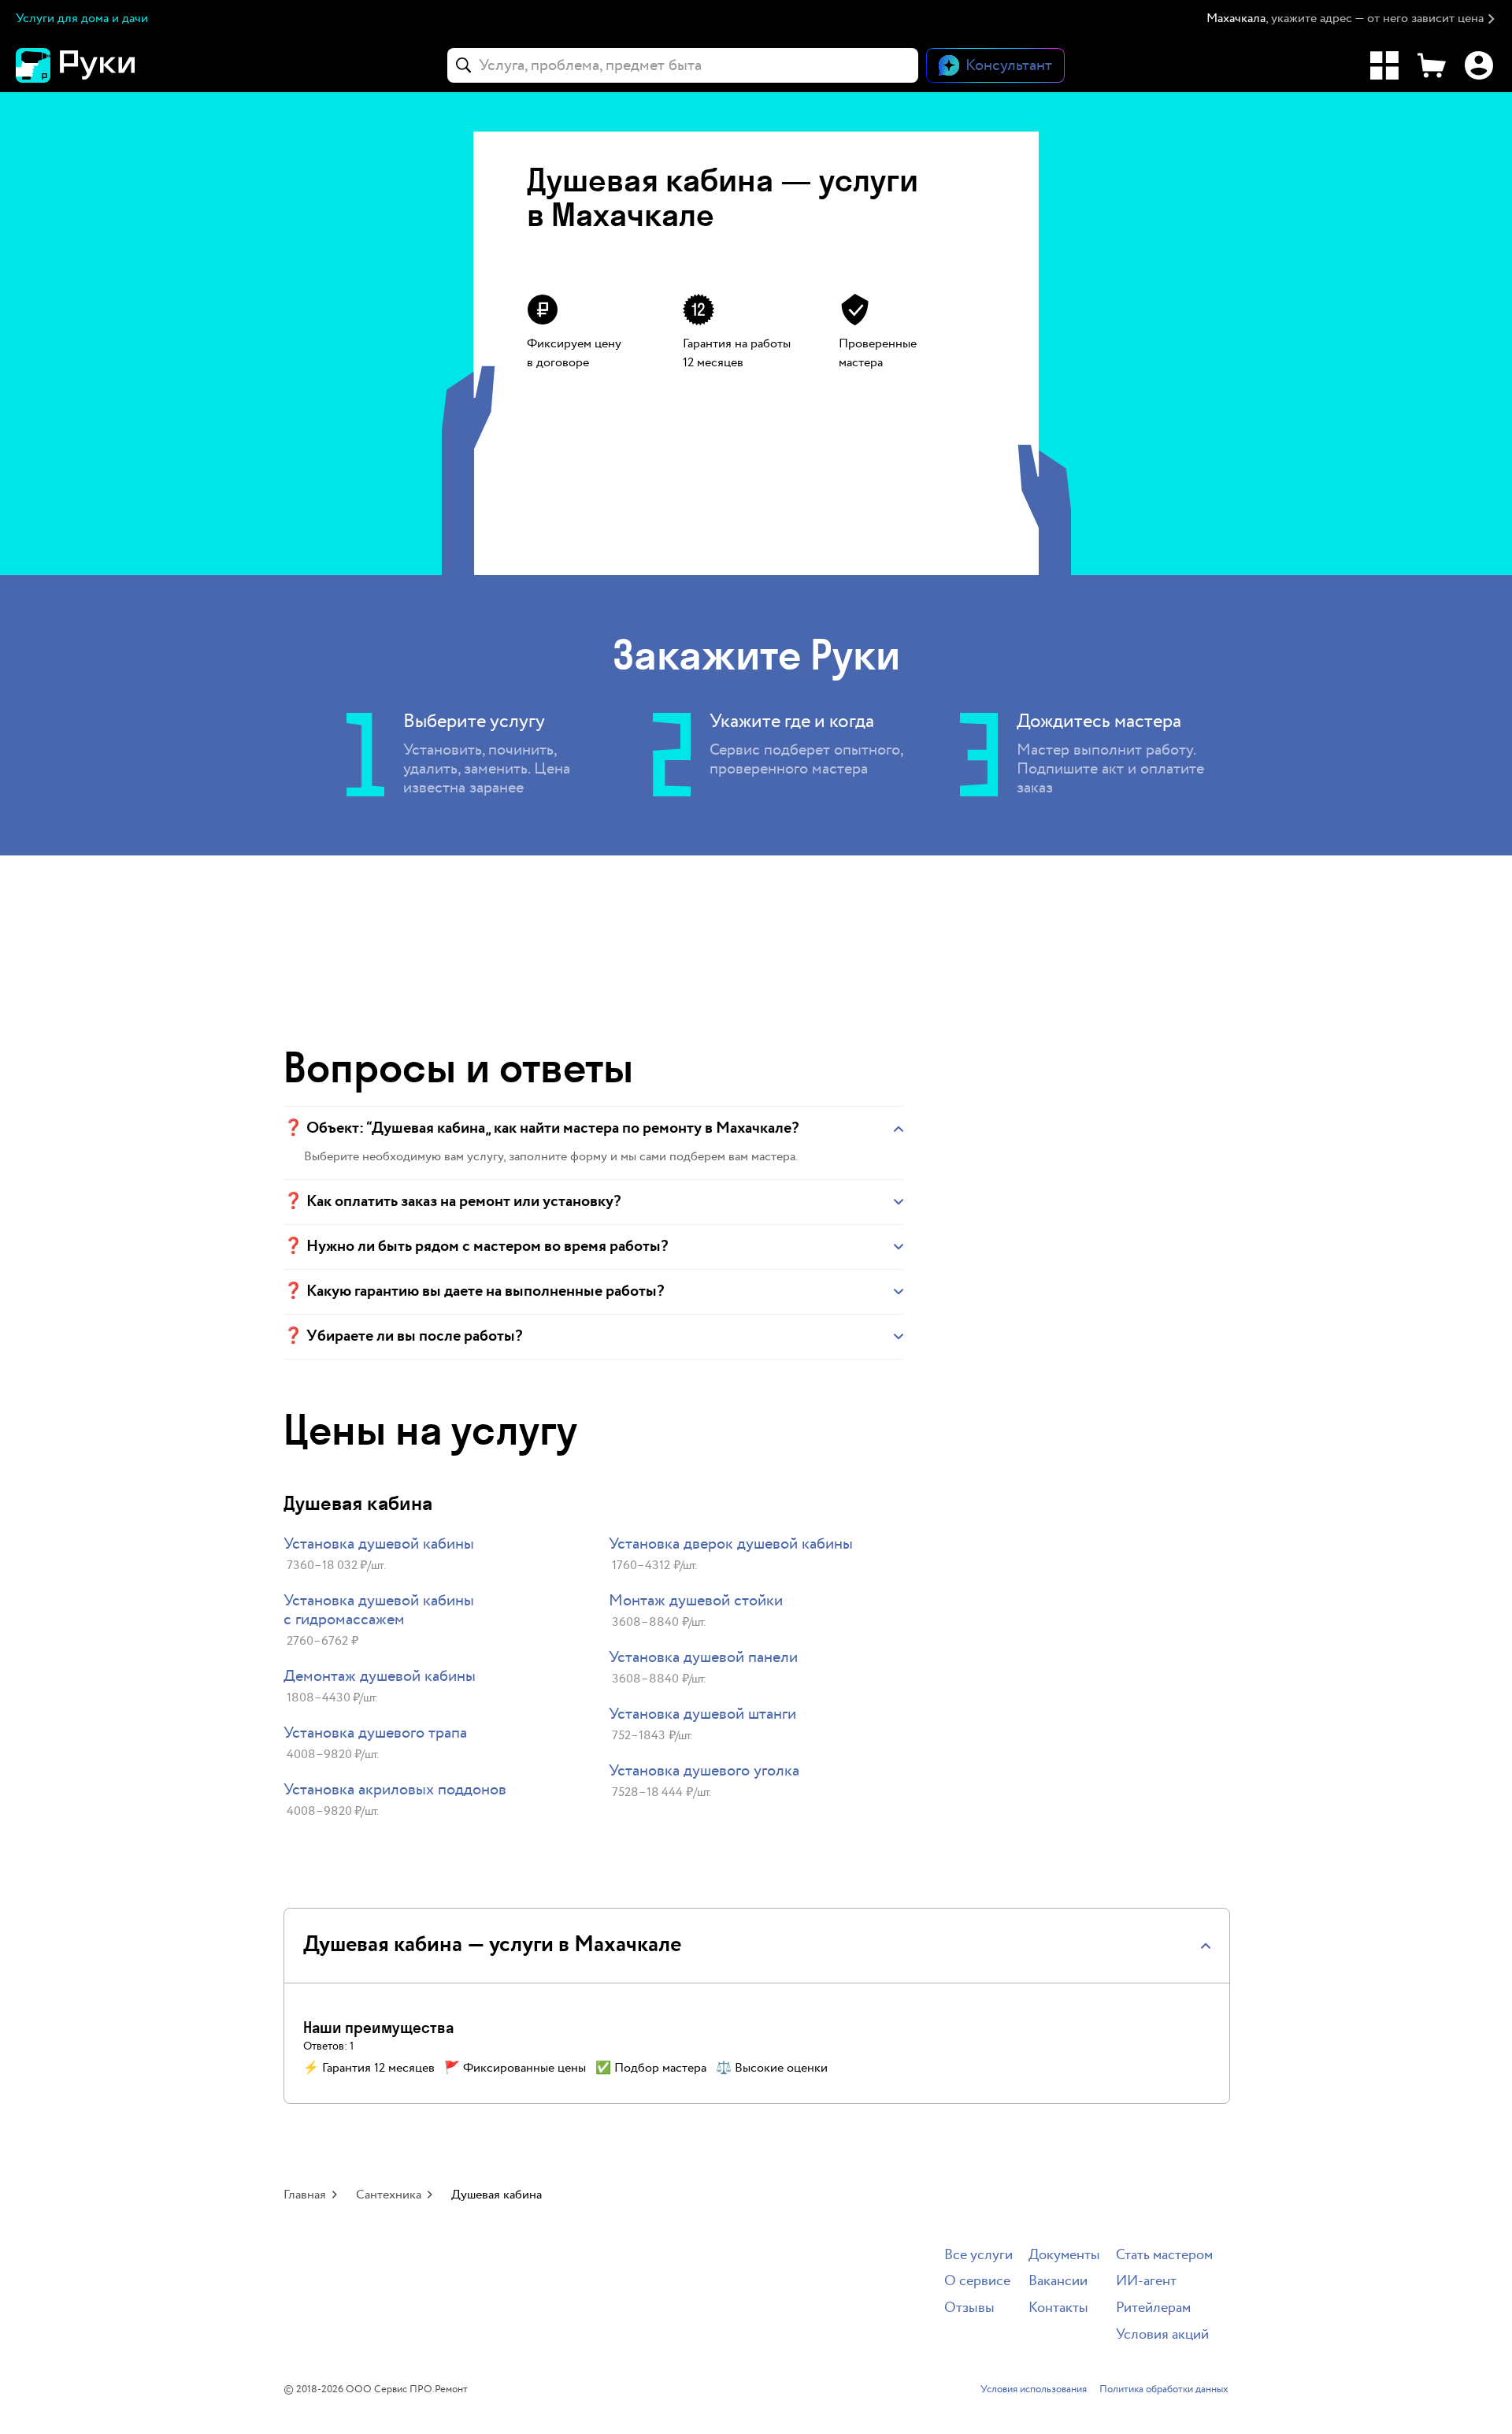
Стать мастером (1164, 2256)
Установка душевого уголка (704, 1771)
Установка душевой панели (703, 1657)
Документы (1064, 2256)
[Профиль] (1479, 65)
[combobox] (683, 65)
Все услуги (978, 2256)
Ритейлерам (1153, 2308)
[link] (430, 1555)
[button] (1351, 19)
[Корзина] (1432, 65)
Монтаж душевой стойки (696, 1601)
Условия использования (1034, 2390)
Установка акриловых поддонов (395, 1790)
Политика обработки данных (1164, 2390)
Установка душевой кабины (379, 1544)
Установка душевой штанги (702, 1714)
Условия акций (1162, 2335)
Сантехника (389, 2195)
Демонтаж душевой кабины (380, 1676)
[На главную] (102, 65)
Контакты (1058, 2308)
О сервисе (977, 2282)
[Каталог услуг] (1384, 65)
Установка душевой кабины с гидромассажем (379, 1610)
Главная (305, 2195)
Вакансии (1058, 2282)
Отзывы (969, 2308)
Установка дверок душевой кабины (731, 1544)
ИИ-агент (1146, 2282)
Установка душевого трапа (375, 1733)
